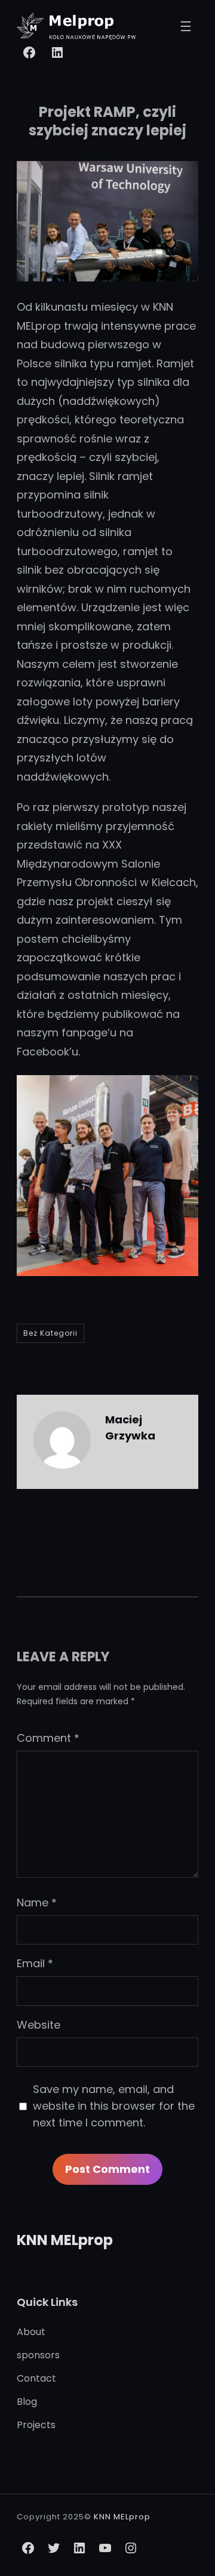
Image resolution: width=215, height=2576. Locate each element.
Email (35, 1963)
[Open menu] (186, 26)
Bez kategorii (50, 1333)
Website (39, 2025)
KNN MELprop (65, 2240)
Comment (48, 1738)
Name (37, 1902)
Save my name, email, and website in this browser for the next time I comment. (114, 2106)
